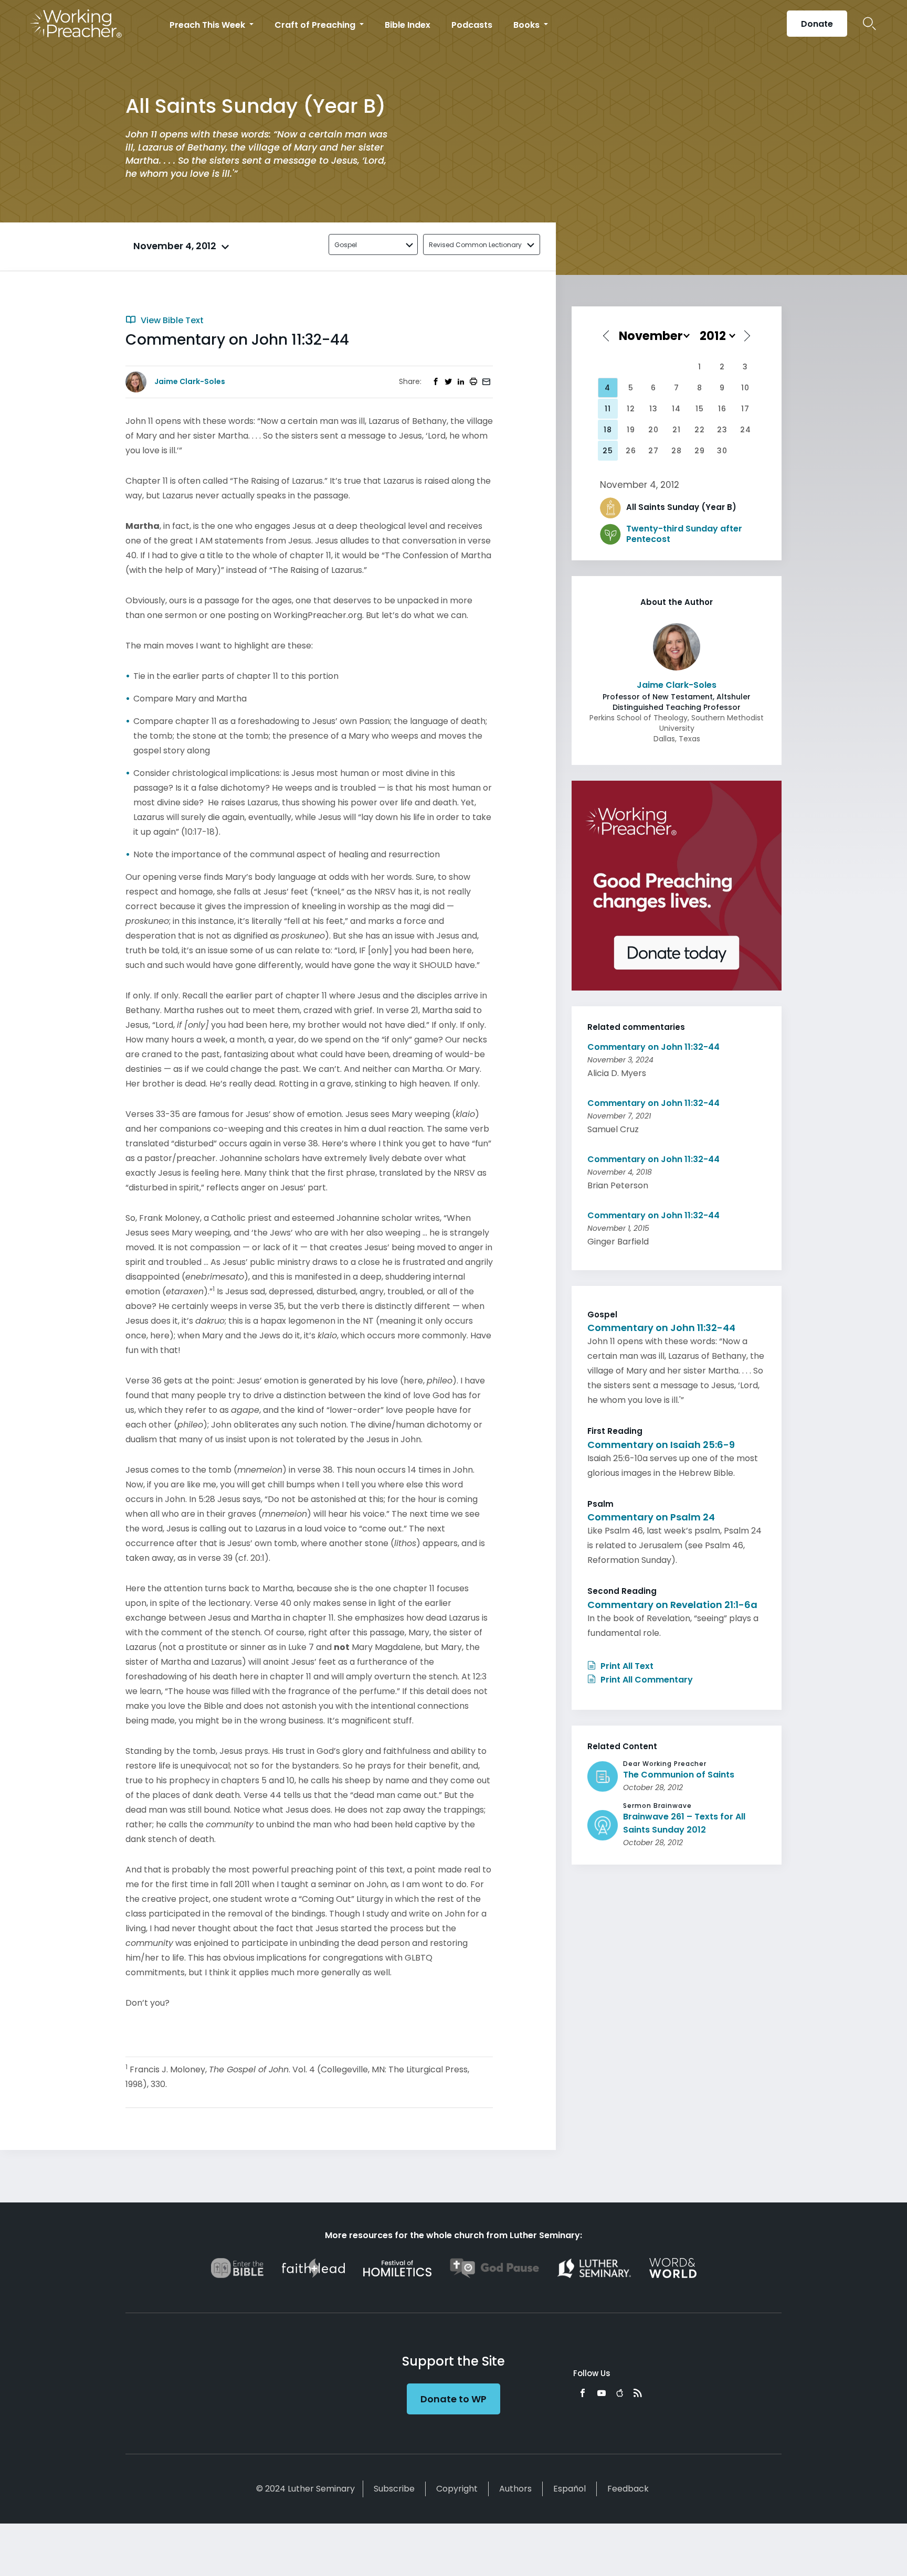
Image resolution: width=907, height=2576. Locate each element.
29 (700, 451)
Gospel (346, 245)
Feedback (628, 2489)
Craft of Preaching (316, 25)
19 (631, 430)
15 (700, 409)
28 (677, 451)
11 (608, 409)
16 (722, 409)
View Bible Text (171, 320)
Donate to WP (454, 2399)
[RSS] (638, 2393)
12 (631, 409)
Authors (515, 2489)
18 (608, 430)
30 (722, 451)
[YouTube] (602, 2393)
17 (745, 409)
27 (653, 451)
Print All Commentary (646, 1680)
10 (745, 388)
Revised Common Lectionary (475, 245)
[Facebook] (583, 2393)
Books (528, 25)
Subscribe (394, 2489)
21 (677, 430)
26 (631, 451)
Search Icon (869, 24)
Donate (817, 24)
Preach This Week (208, 25)
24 (746, 430)
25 (608, 451)
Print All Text (626, 1666)
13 (653, 409)
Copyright (457, 2489)
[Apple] (620, 2393)
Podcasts (472, 25)
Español (569, 2489)
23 (722, 430)
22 (700, 430)
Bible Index (408, 25)
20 (653, 430)
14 (676, 409)
